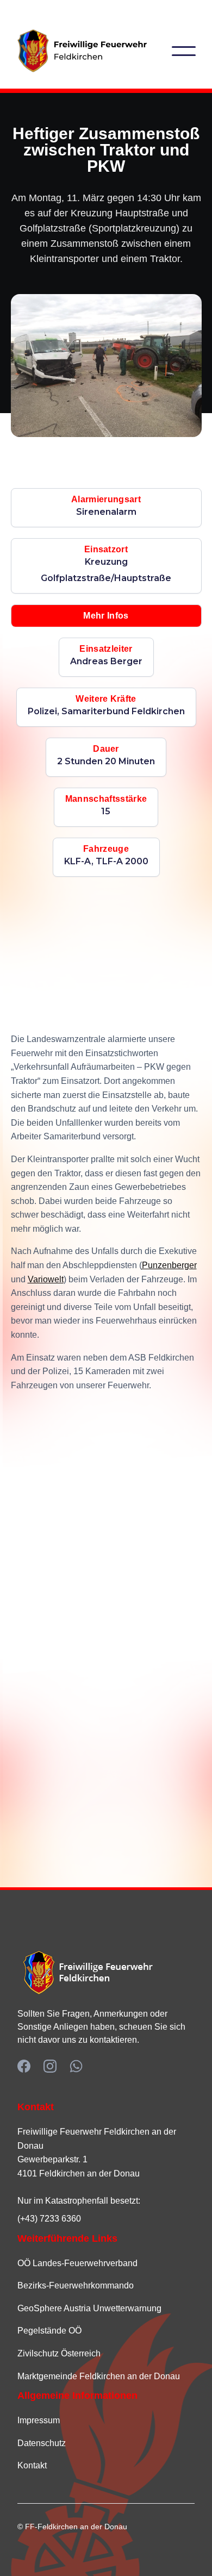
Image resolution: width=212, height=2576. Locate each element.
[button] (184, 51)
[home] (94, 51)
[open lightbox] (106, 366)
